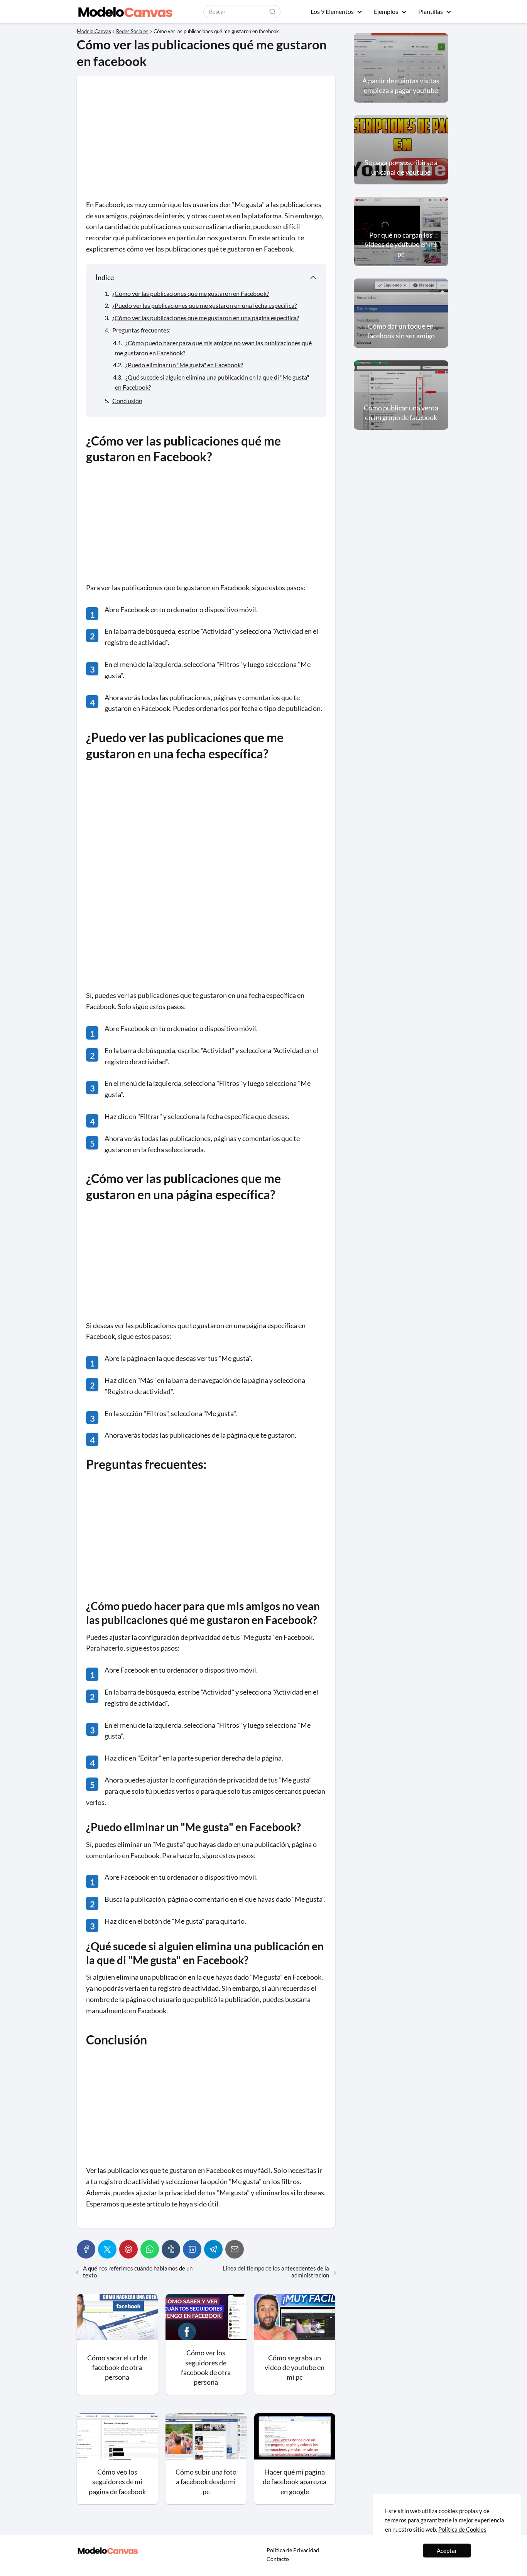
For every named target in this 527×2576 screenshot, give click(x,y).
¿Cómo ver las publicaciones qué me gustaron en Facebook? (191, 293)
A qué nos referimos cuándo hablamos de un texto (138, 2272)
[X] (107, 2249)
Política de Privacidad (293, 2550)
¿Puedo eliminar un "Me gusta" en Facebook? (184, 365)
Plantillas (431, 11)
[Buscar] (272, 11)
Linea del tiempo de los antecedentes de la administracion (276, 2272)
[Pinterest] (128, 2249)
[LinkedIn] (192, 2249)
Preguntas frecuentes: (141, 330)
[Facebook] (86, 2249)
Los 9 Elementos (332, 11)
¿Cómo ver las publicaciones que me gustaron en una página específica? (206, 318)
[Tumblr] (171, 2249)
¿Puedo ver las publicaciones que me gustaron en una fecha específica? (204, 305)
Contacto (278, 2559)
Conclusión (127, 401)
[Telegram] (213, 2249)
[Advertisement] (206, 142)
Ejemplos (386, 11)
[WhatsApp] (150, 2249)
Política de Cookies (462, 2529)
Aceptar (447, 2551)
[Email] (235, 2249)
